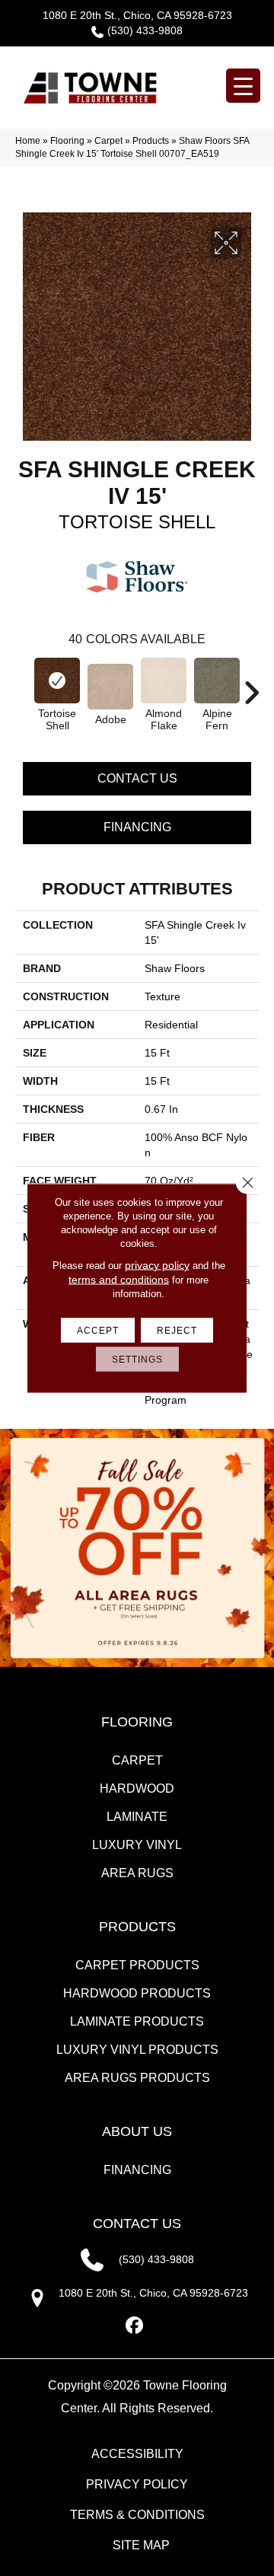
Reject (177, 1331)
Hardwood (137, 1789)
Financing (137, 827)
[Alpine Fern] (217, 681)
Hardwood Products (137, 1993)
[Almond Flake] (164, 681)
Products (151, 141)
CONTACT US (137, 2224)
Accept (98, 1331)
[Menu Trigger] (243, 86)
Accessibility (137, 2454)
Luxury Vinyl (137, 1845)
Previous (23, 685)
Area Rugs (137, 1873)
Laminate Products (137, 2021)
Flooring (67, 141)
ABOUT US (137, 2131)
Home (28, 141)
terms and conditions (119, 1280)
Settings (137, 1360)
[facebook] (135, 2326)
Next (251, 685)
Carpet (108, 141)
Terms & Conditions (137, 2515)
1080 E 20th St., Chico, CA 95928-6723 (137, 15)
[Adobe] (110, 687)
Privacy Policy (137, 2484)
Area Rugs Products (137, 2078)
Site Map (141, 2545)
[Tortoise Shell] (57, 681)
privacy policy (157, 1265)
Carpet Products (137, 1965)
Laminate (137, 1817)
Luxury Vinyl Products (137, 2050)
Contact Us (137, 778)
